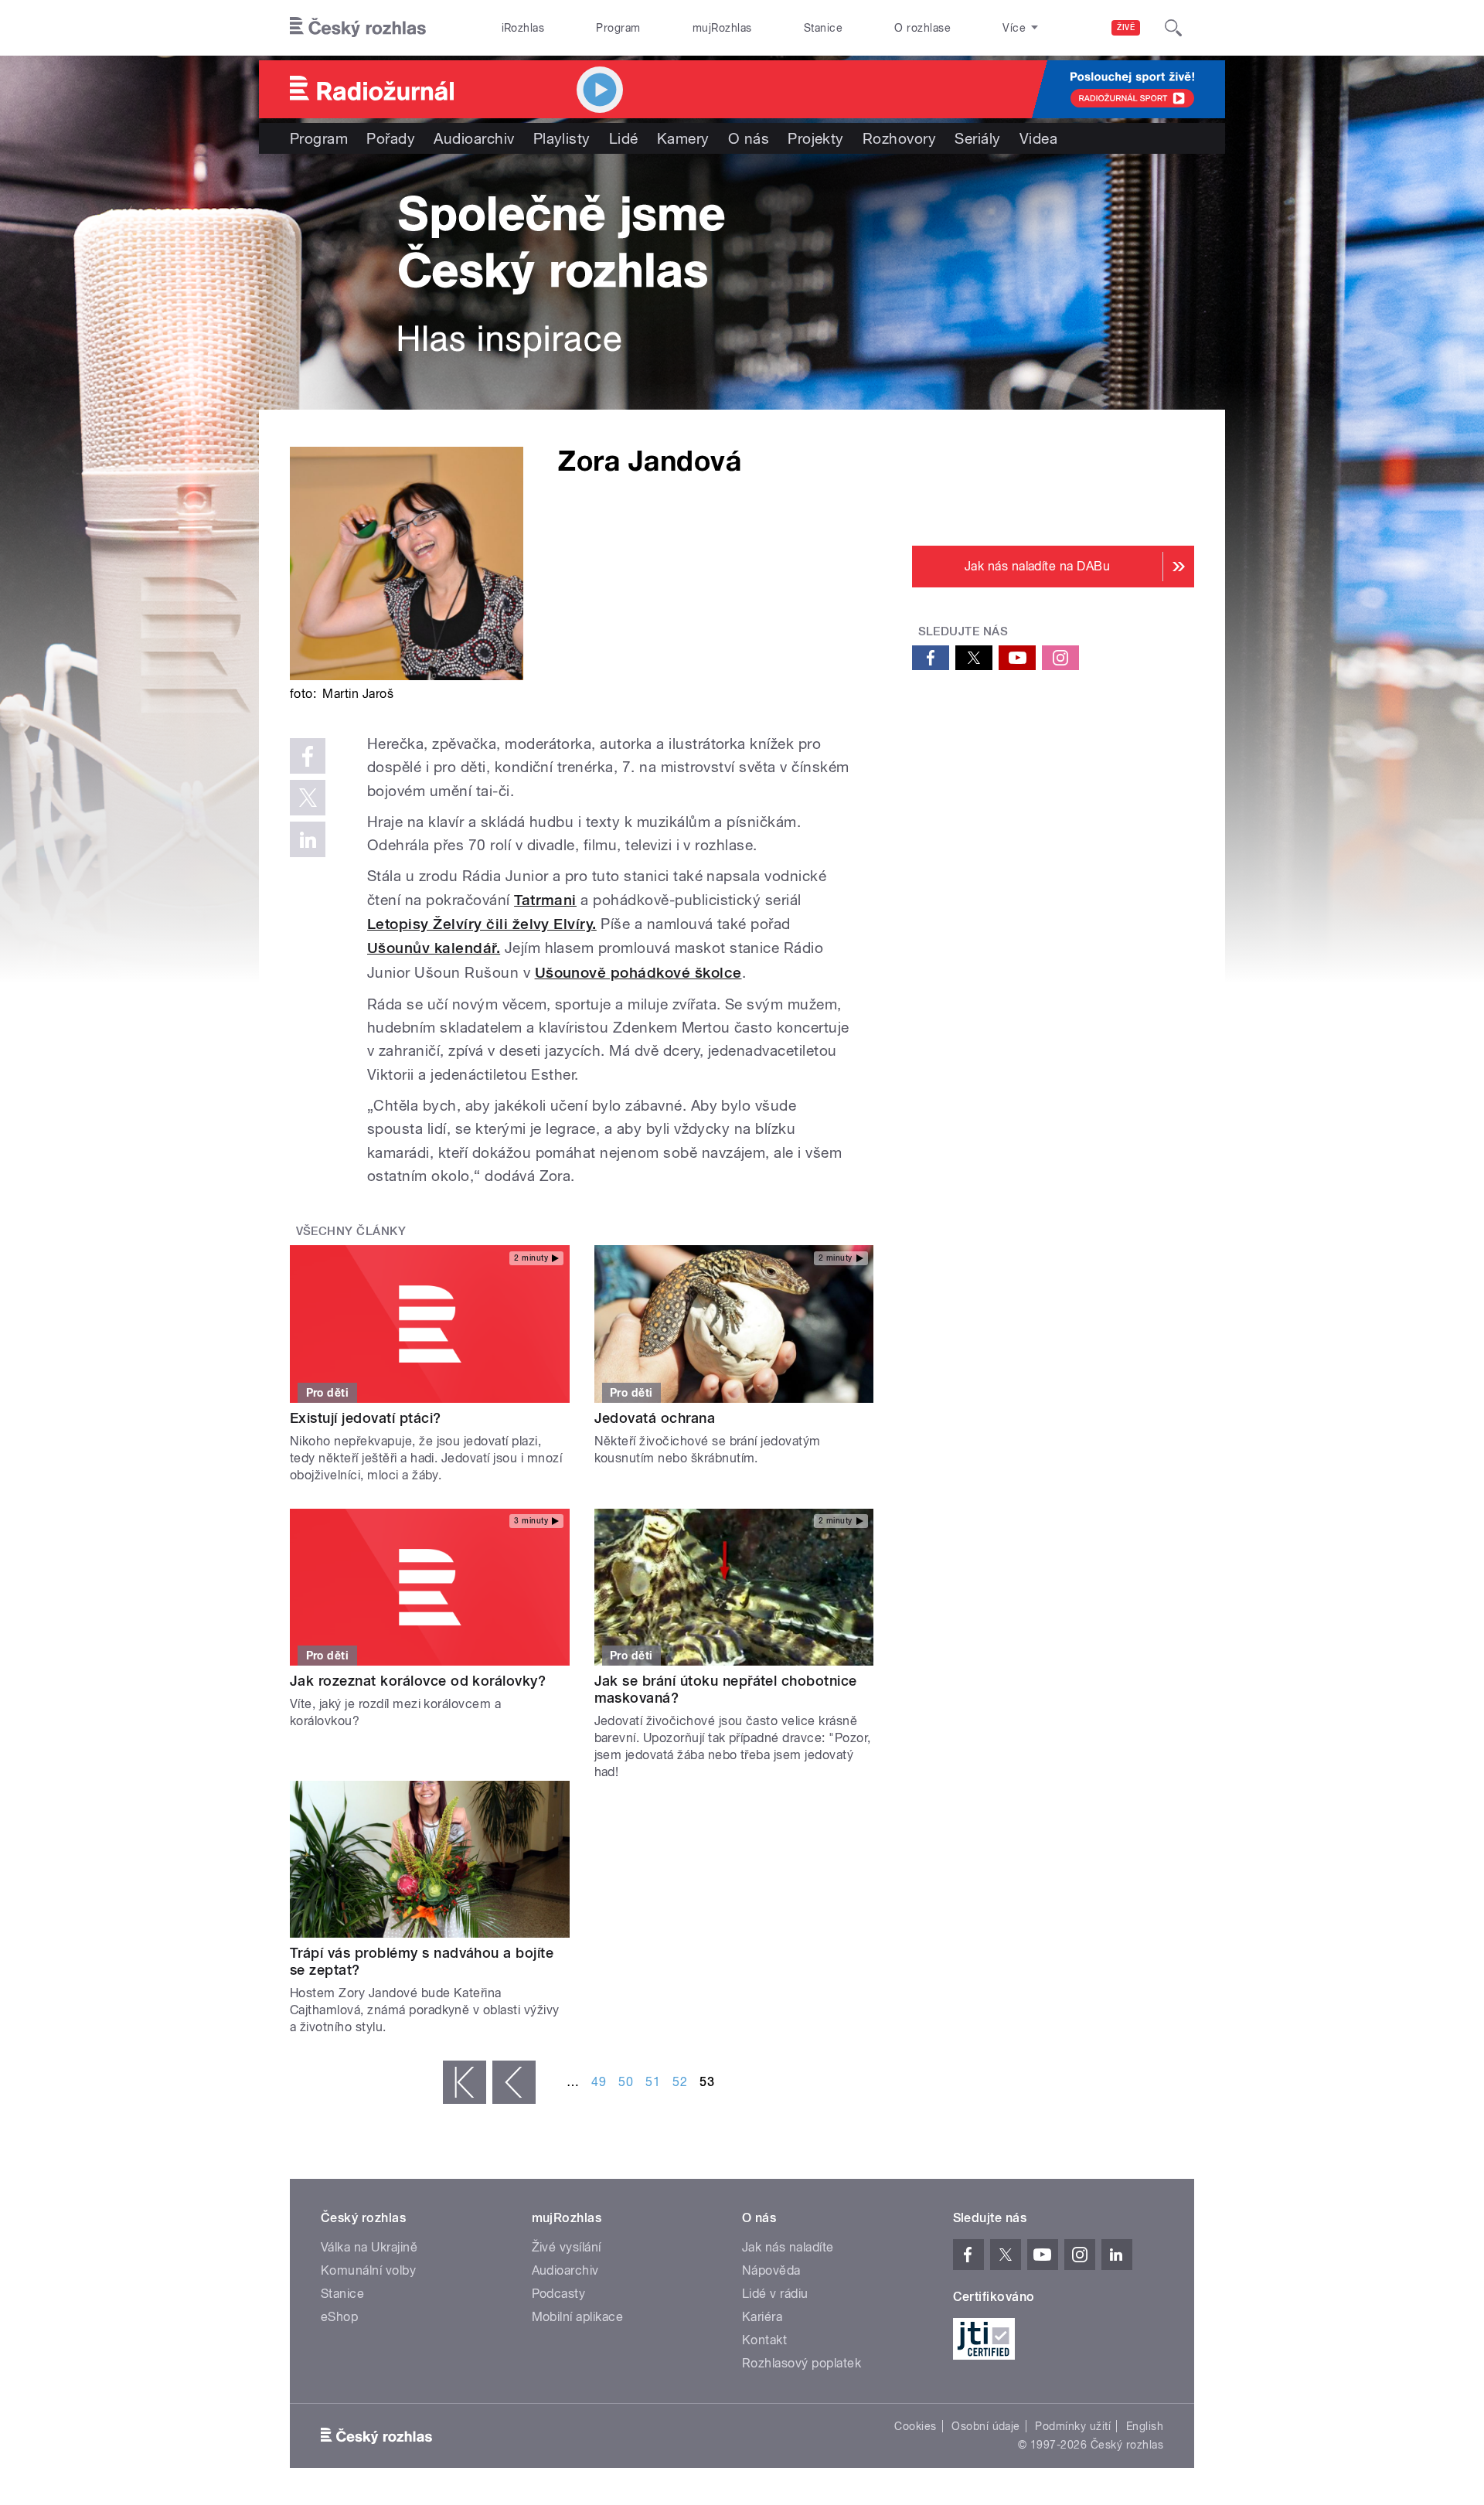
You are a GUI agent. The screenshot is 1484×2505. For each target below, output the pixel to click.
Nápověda (771, 2270)
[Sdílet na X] (308, 798)
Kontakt (764, 2340)
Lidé (624, 138)
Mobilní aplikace (578, 2317)
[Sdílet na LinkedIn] (308, 839)
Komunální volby (368, 2270)
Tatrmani (545, 900)
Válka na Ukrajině (369, 2247)
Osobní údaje (986, 2426)
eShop (339, 2317)
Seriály (977, 138)
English (1145, 2426)
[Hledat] (1173, 28)
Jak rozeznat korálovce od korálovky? (418, 1681)
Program (618, 28)
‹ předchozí (514, 2082)
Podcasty (559, 2294)
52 (680, 2082)
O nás (749, 138)
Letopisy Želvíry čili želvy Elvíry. (482, 924)
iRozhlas (523, 28)
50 (626, 2082)
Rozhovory (899, 138)
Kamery (683, 138)
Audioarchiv (474, 138)
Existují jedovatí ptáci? (366, 1418)
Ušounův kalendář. (434, 948)
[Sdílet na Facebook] (308, 756)
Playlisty (562, 138)
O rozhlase (922, 28)
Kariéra (762, 2317)
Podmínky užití (1073, 2426)
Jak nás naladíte (788, 2247)
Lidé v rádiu (775, 2294)
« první (465, 2082)
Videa (1038, 138)
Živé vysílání (567, 2247)
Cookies (915, 2426)
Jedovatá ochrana (655, 1418)
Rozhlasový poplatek (802, 2363)
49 (599, 2082)
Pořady (391, 138)
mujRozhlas (722, 28)
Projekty (816, 138)
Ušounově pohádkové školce (638, 973)
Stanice (823, 28)
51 (653, 2082)
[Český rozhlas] (358, 28)
